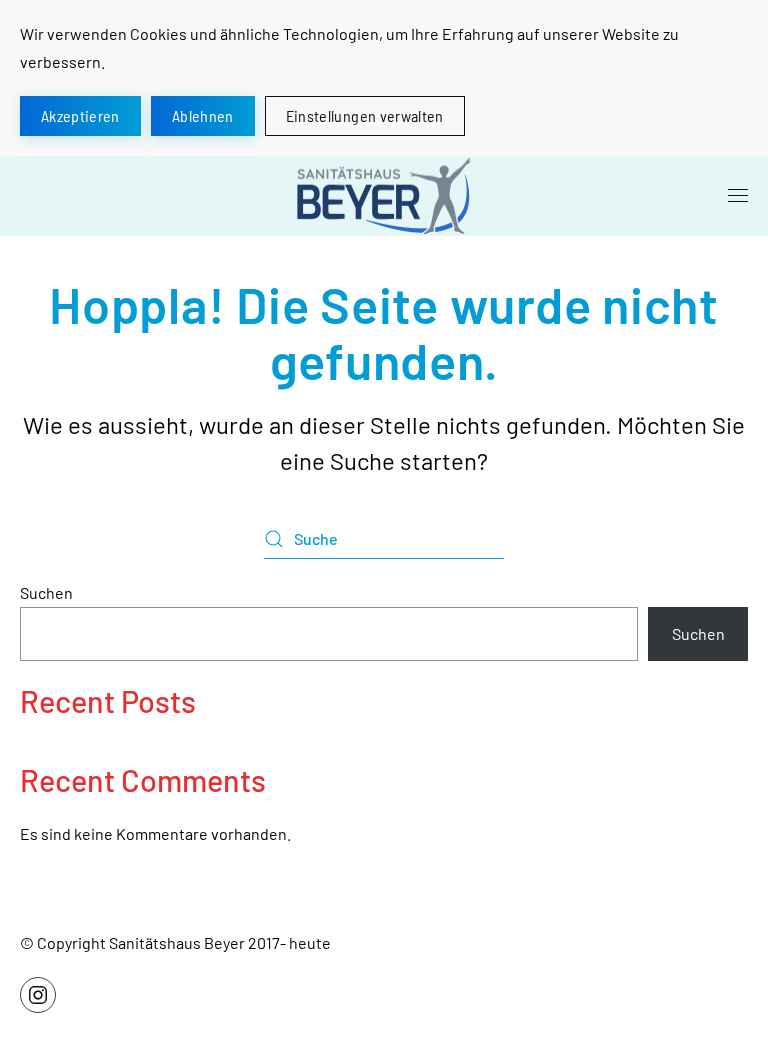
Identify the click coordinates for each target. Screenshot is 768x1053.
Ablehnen (203, 115)
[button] (738, 196)
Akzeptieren (80, 115)
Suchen (46, 592)
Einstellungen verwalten (365, 115)
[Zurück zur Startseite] (384, 196)
